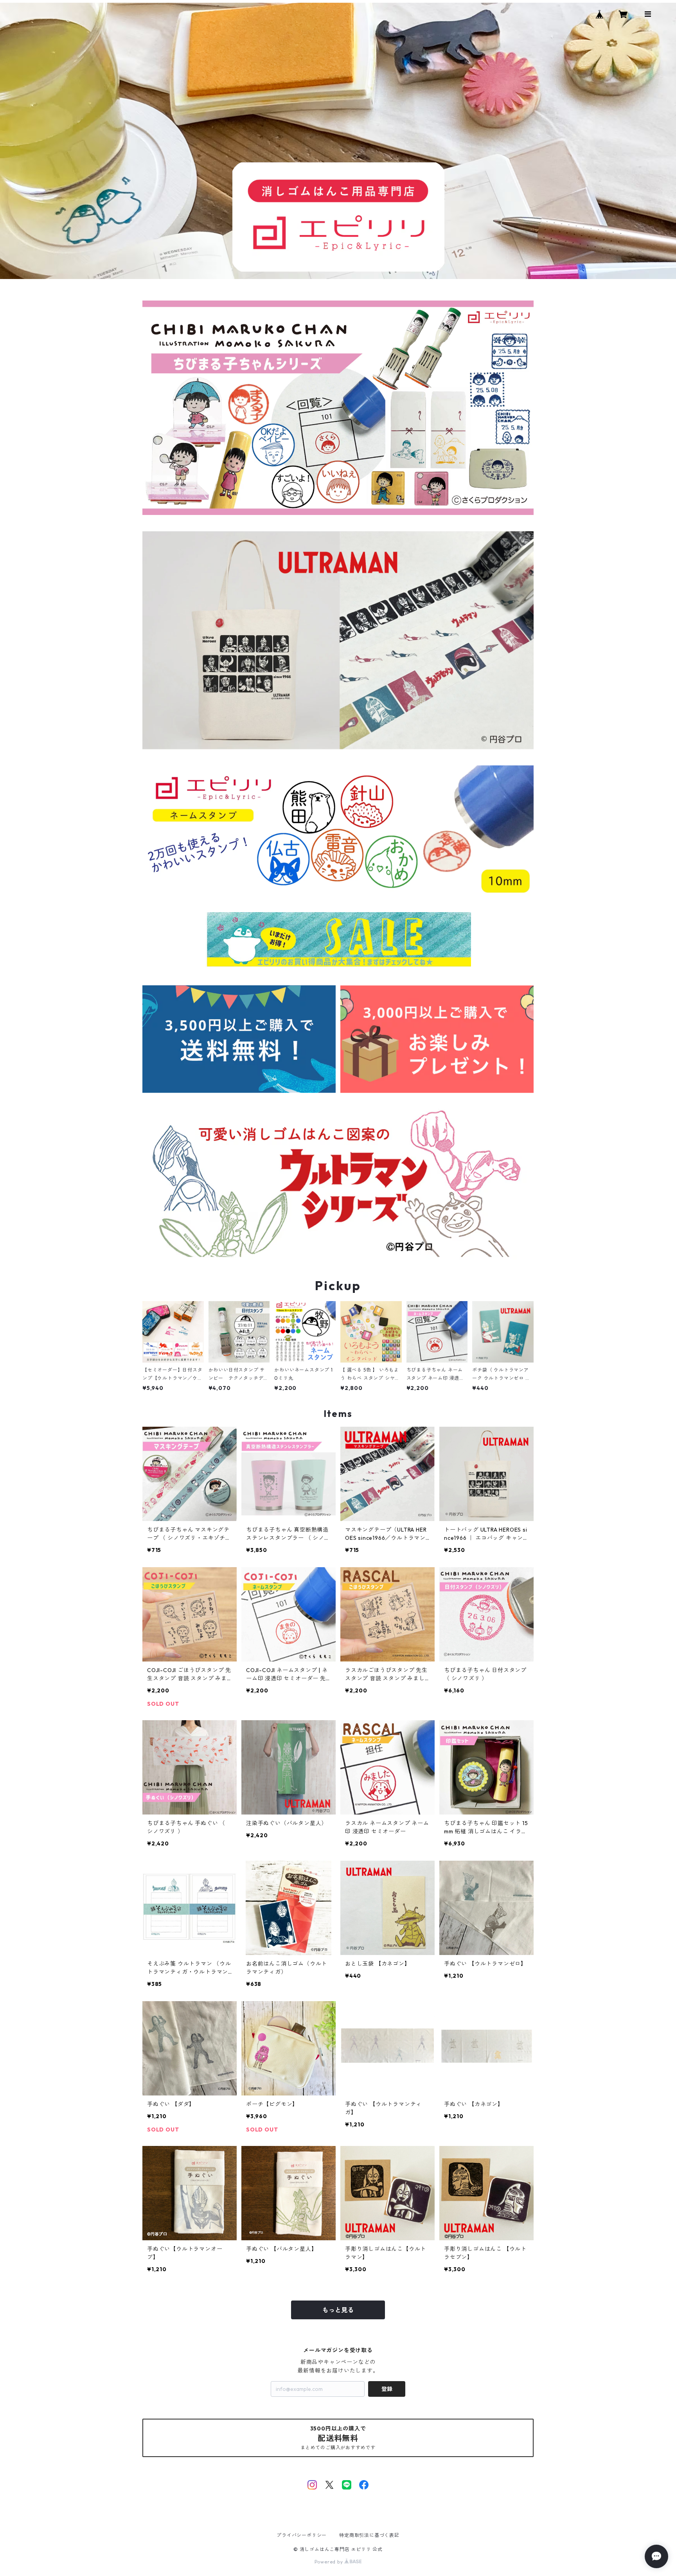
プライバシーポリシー (302, 2535)
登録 (387, 2389)
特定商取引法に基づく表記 (369, 2535)
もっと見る (338, 2310)
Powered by (330, 2562)
